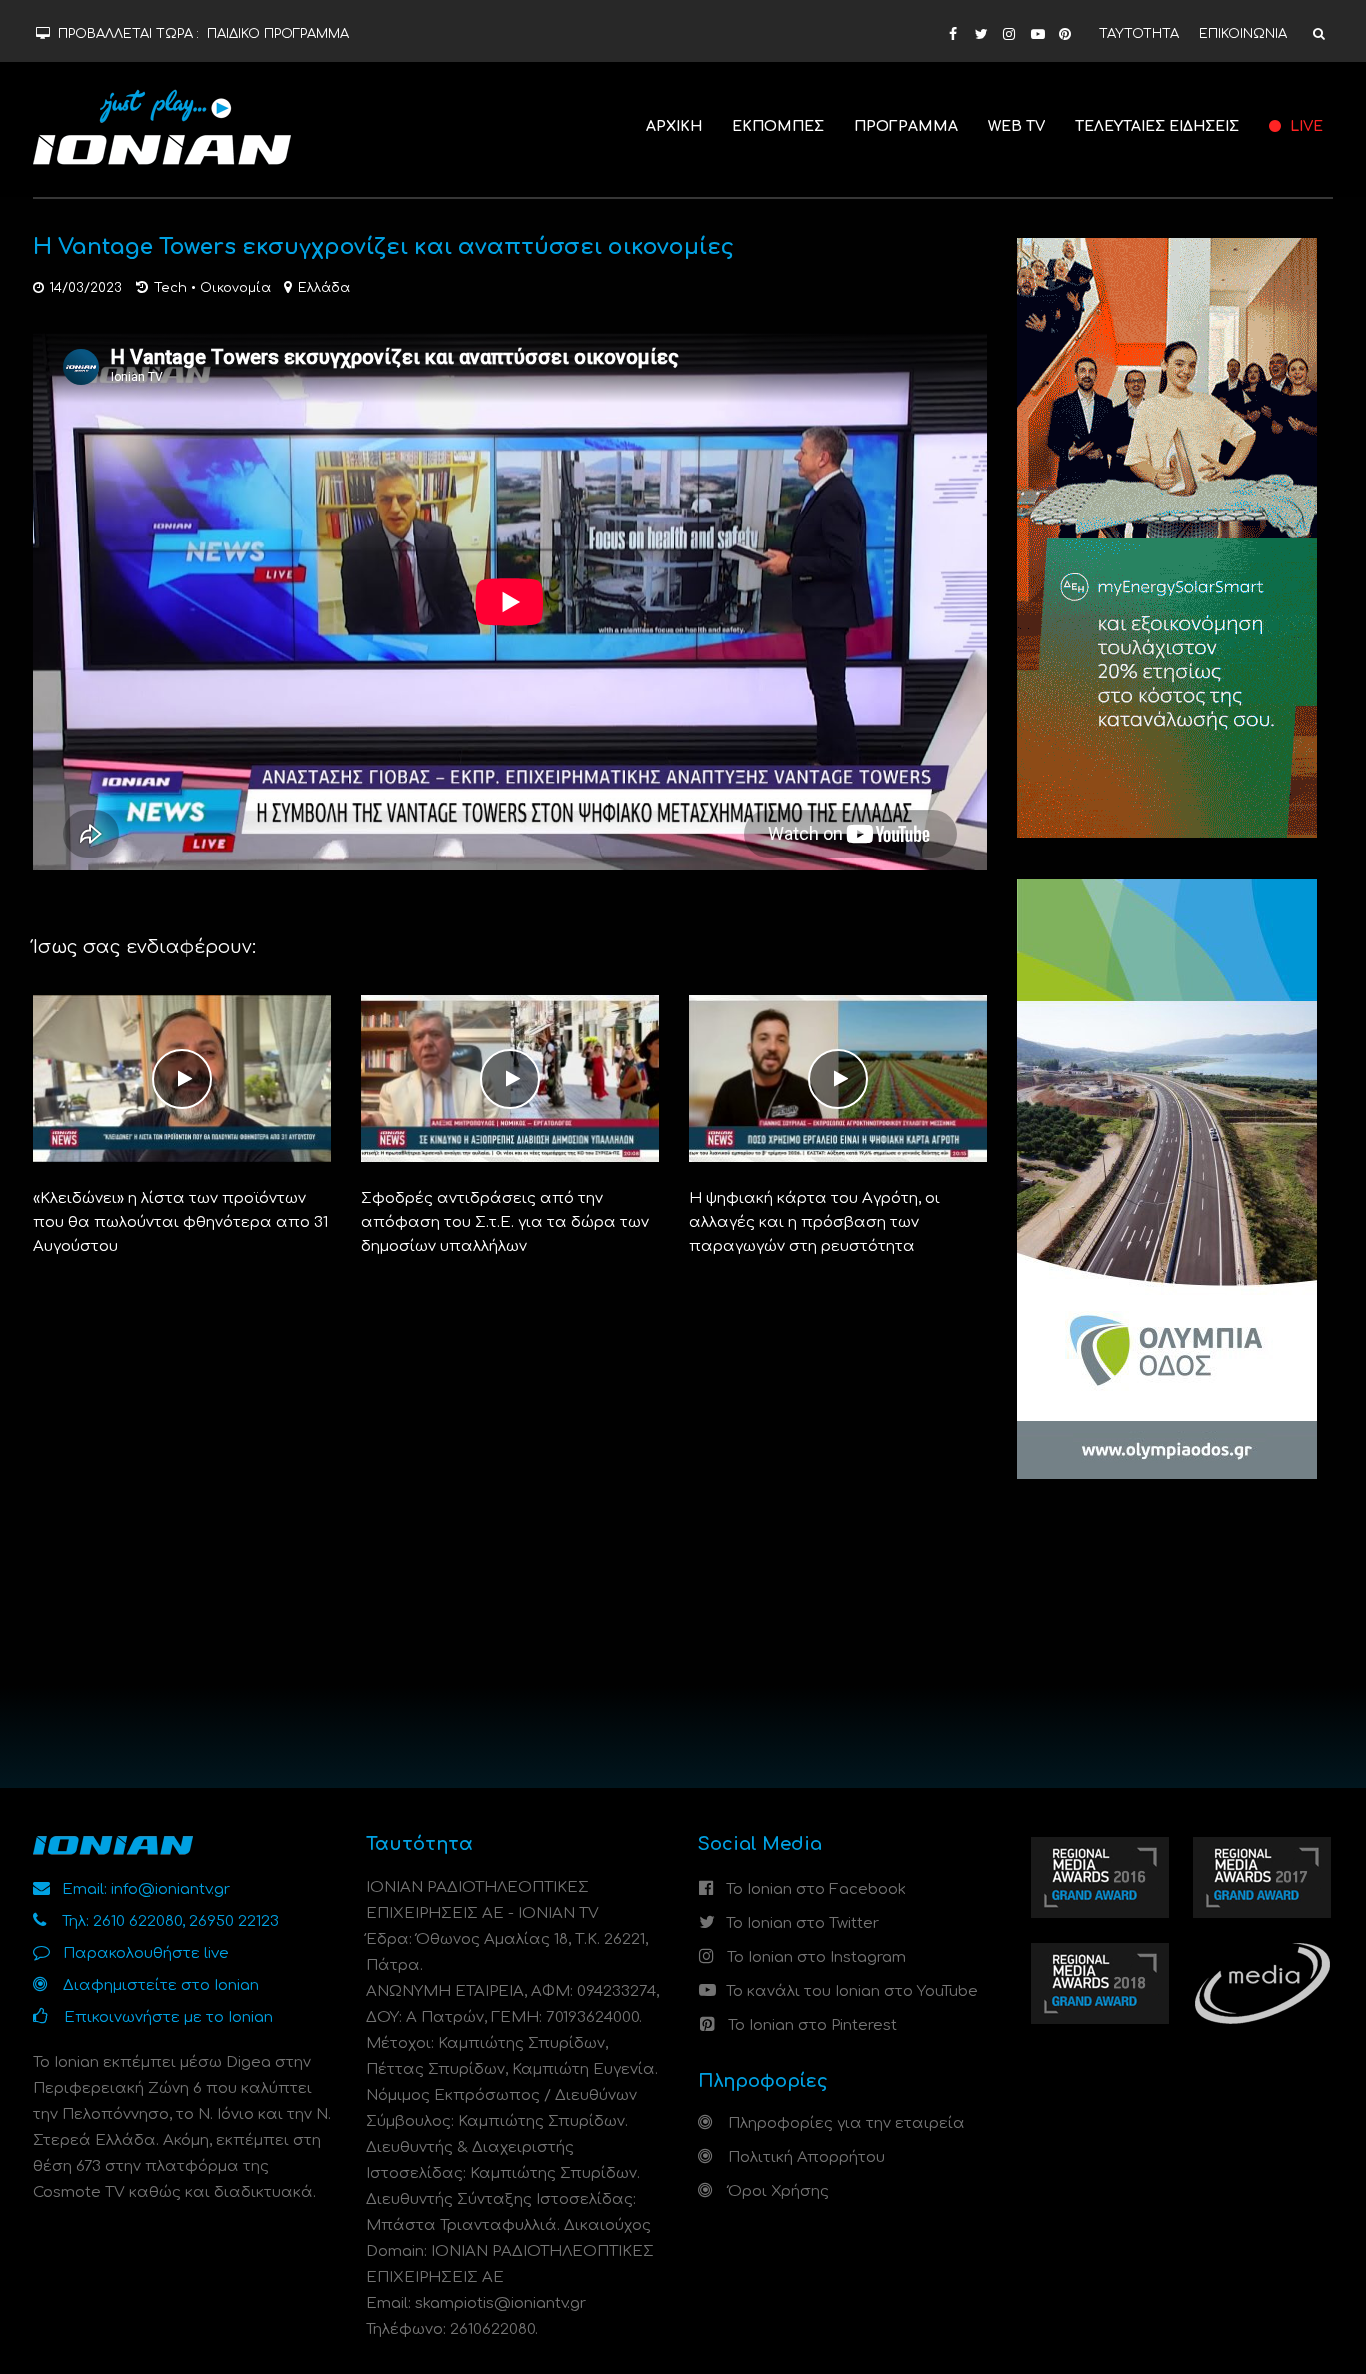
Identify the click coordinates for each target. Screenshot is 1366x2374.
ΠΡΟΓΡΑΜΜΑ (906, 126)
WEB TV (1016, 126)
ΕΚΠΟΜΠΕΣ (778, 126)
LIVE (1304, 126)
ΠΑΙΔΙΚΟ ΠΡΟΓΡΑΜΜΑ (278, 34)
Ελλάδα (324, 288)
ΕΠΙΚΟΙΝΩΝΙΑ (1243, 34)
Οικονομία (235, 288)
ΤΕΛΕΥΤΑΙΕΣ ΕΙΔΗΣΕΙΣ (1157, 126)
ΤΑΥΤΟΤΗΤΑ (1139, 34)
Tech (170, 288)
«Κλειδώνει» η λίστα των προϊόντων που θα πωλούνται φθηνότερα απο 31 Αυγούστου (180, 1222)
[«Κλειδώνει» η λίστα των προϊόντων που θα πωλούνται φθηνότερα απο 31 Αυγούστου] (182, 1078)
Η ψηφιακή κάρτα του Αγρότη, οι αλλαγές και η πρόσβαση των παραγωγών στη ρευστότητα (814, 1222)
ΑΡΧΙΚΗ (674, 126)
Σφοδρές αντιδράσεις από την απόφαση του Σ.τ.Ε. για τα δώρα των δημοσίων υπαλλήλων (505, 1222)
